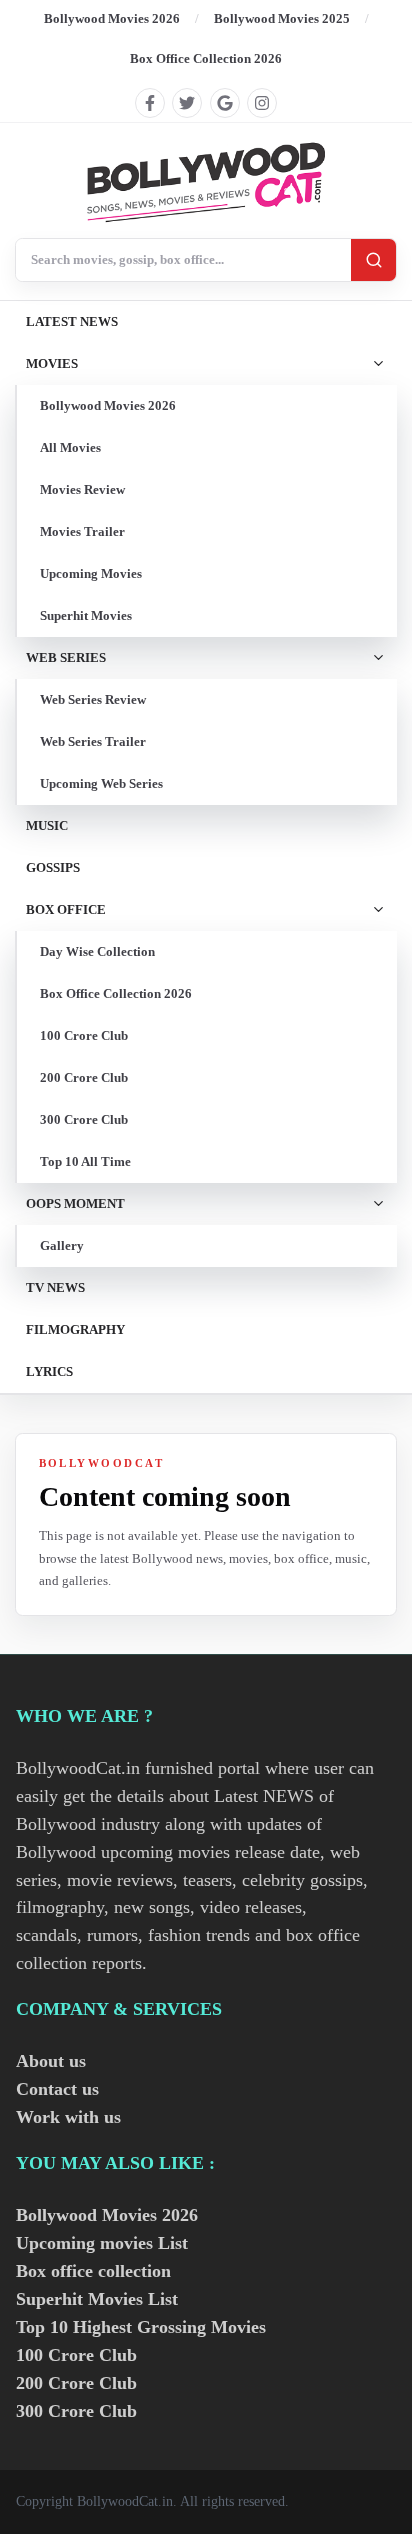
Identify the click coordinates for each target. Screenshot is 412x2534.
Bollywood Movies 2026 (112, 18)
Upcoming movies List (102, 2243)
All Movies (70, 447)
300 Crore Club (84, 1119)
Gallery (62, 1245)
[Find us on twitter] (187, 103)
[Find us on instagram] (262, 103)
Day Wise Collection (97, 951)
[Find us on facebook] (150, 103)
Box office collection (93, 2271)
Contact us (57, 2089)
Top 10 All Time (85, 1161)
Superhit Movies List (97, 2299)
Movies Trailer (82, 531)
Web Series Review (93, 699)
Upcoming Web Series (101, 783)
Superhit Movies (86, 615)
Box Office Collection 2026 (206, 58)
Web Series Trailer (93, 741)
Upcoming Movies (91, 573)
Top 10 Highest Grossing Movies (141, 2327)
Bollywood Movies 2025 (282, 18)
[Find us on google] (225, 103)
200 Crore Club (84, 1077)
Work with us (68, 2117)
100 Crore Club (84, 1035)
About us (51, 2061)
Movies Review (82, 489)
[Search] (373, 259)
